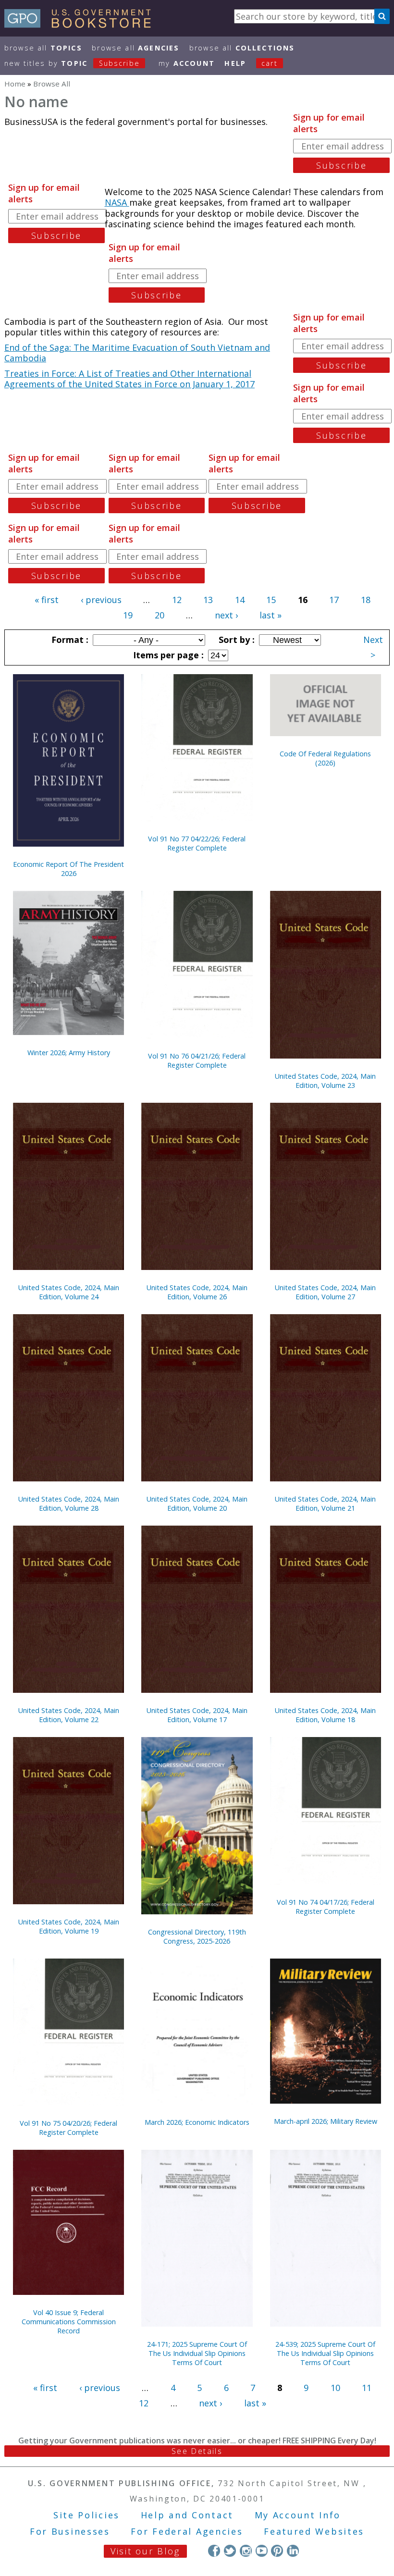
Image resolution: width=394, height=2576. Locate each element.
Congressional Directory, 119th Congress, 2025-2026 (197, 1936)
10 (335, 2388)
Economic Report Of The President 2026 (68, 869)
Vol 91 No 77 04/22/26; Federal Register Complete (197, 843)
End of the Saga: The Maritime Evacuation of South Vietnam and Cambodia (137, 353)
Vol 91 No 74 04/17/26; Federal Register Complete (326, 1907)
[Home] (82, 25)
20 (160, 615)
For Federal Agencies (187, 2531)
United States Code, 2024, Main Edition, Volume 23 (325, 1081)
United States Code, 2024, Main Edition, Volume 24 (69, 1292)
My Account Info (298, 2515)
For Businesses (70, 2531)
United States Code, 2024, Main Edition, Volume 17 (197, 1715)
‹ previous (101, 600)
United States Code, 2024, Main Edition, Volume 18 (325, 1715)
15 (271, 600)
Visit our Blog (145, 2551)
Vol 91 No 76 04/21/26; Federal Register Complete (197, 1060)
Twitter (230, 2551)
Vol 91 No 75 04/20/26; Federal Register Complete (68, 2128)
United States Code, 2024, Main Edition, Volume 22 (69, 1715)
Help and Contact (187, 2515)
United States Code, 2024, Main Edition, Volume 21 (325, 1504)
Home (15, 84)
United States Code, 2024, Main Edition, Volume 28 (69, 1504)
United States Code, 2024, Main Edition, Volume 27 (325, 1292)
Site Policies (86, 2515)
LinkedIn (293, 2551)
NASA (117, 202)
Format (69, 640)
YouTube (262, 2551)
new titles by (72, 63)
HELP (235, 63)
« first (47, 600)
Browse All (43, 48)
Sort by (235, 640)
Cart (270, 63)
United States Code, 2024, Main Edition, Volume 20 (197, 1504)
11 (367, 2388)
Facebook (214, 2551)
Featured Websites (314, 2531)
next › (226, 615)
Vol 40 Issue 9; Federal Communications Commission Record (69, 2322)
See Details (197, 2451)
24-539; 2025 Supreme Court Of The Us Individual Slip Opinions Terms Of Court (325, 2353)
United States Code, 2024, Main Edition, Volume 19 (69, 1926)
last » (271, 615)
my (187, 63)
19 (128, 615)
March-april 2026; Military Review (326, 2121)
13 (208, 600)
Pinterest (277, 2551)
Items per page (167, 655)
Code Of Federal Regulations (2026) (325, 758)
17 (334, 600)
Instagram (246, 2551)
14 (240, 600)
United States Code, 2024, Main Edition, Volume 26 (197, 1292)
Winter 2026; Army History (69, 1053)
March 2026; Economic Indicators (197, 2122)
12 (177, 600)
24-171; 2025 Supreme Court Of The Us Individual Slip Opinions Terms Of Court (197, 2353)
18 (366, 600)
